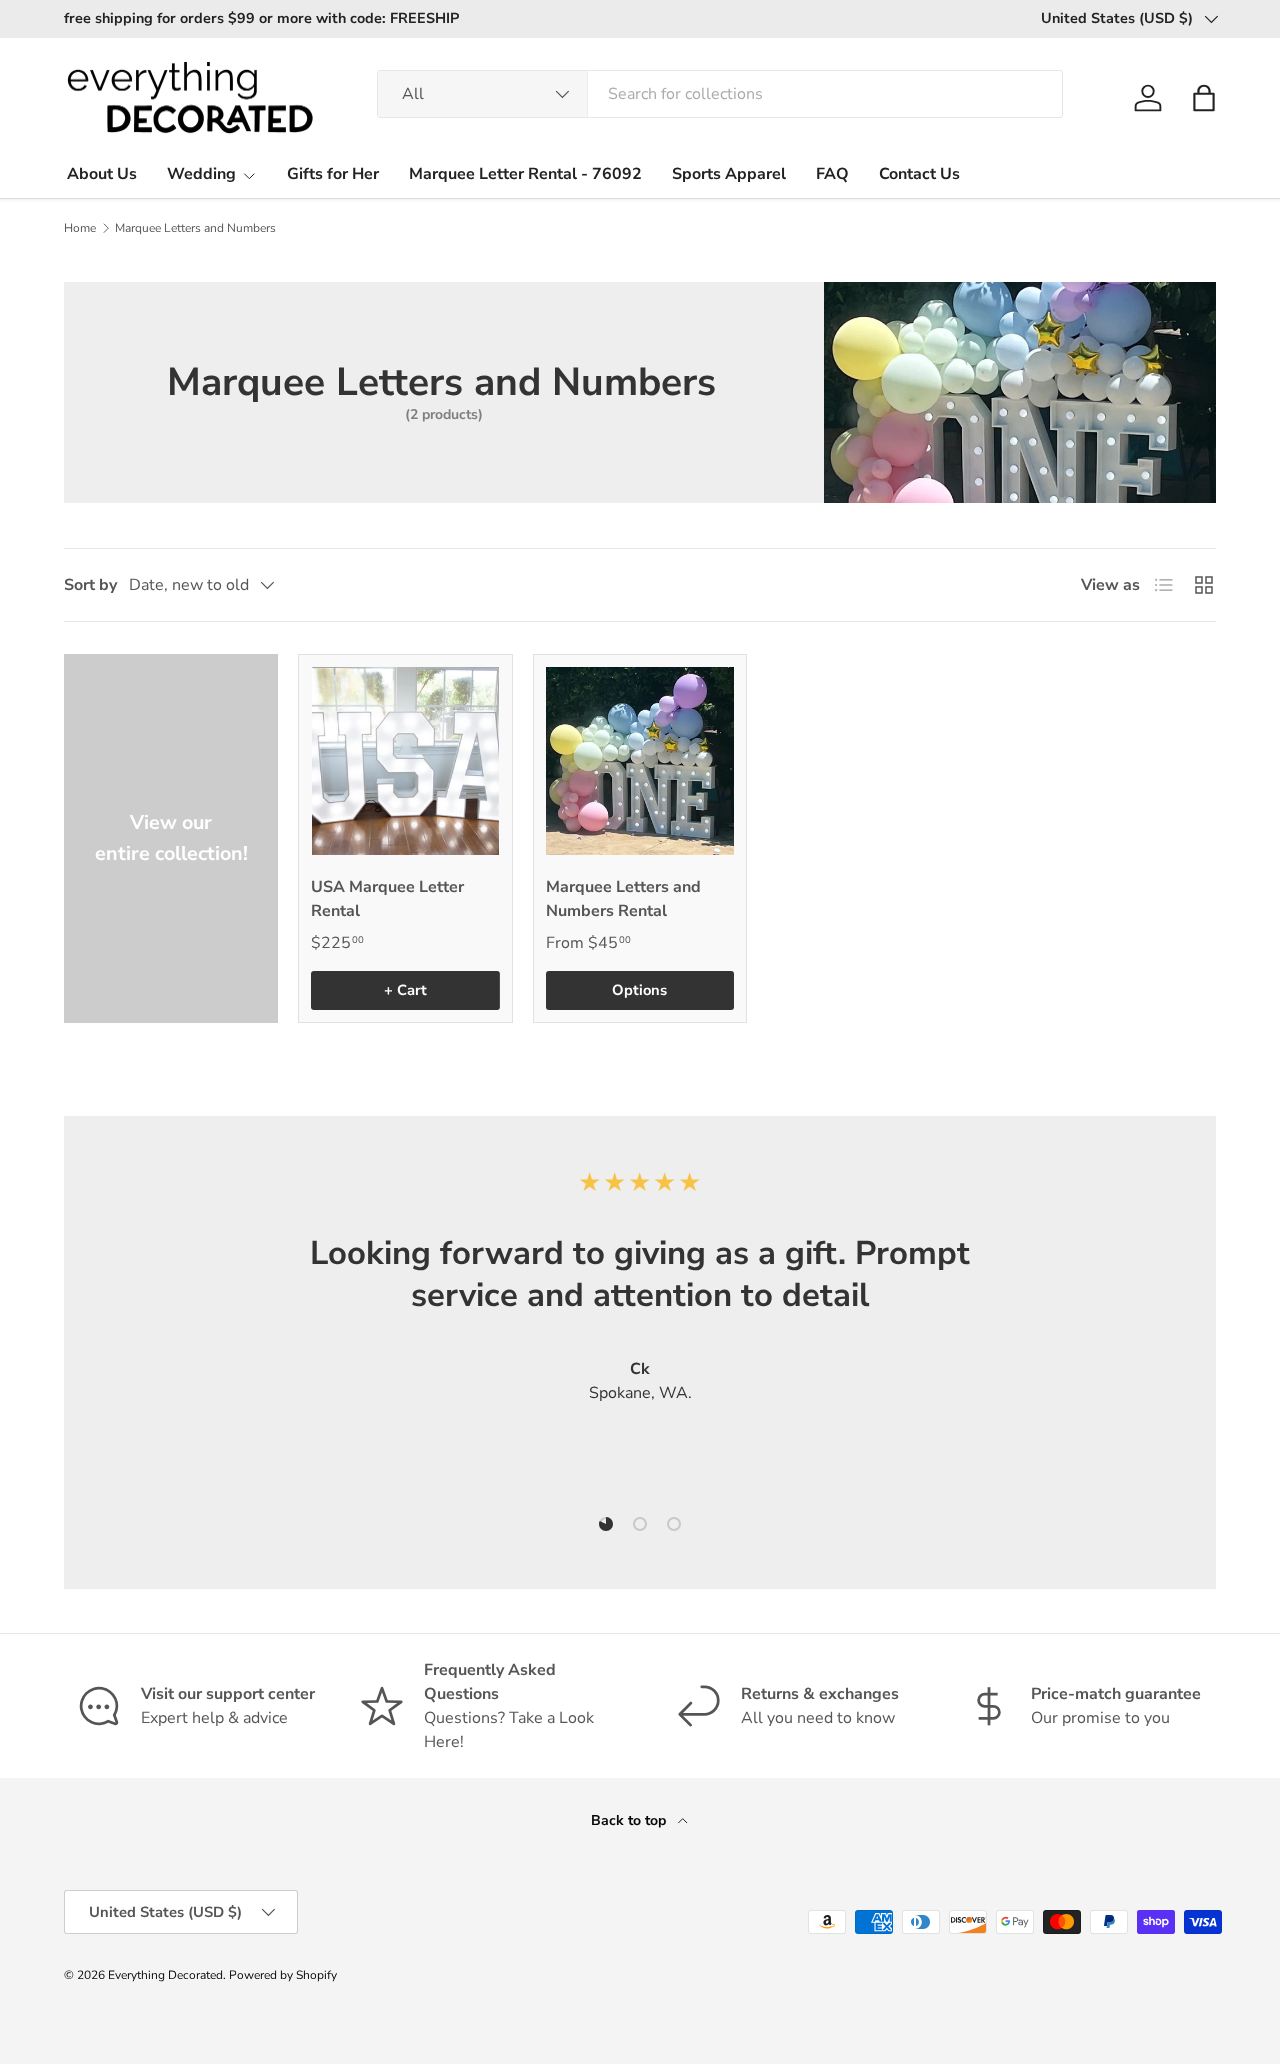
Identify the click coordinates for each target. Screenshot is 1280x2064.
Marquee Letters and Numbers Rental (623, 899)
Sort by (90, 585)
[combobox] (720, 94)
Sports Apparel (729, 174)
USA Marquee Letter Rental (387, 899)
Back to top (630, 1820)
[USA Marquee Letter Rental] (405, 761)
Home (80, 228)
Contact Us (919, 174)
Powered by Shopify (283, 1975)
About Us (102, 174)
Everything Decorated (165, 1975)
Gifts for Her (333, 174)
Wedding (201, 174)
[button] (1204, 98)
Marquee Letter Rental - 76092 (525, 174)
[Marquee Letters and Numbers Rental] (640, 761)
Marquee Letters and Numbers (195, 228)
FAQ (832, 174)
